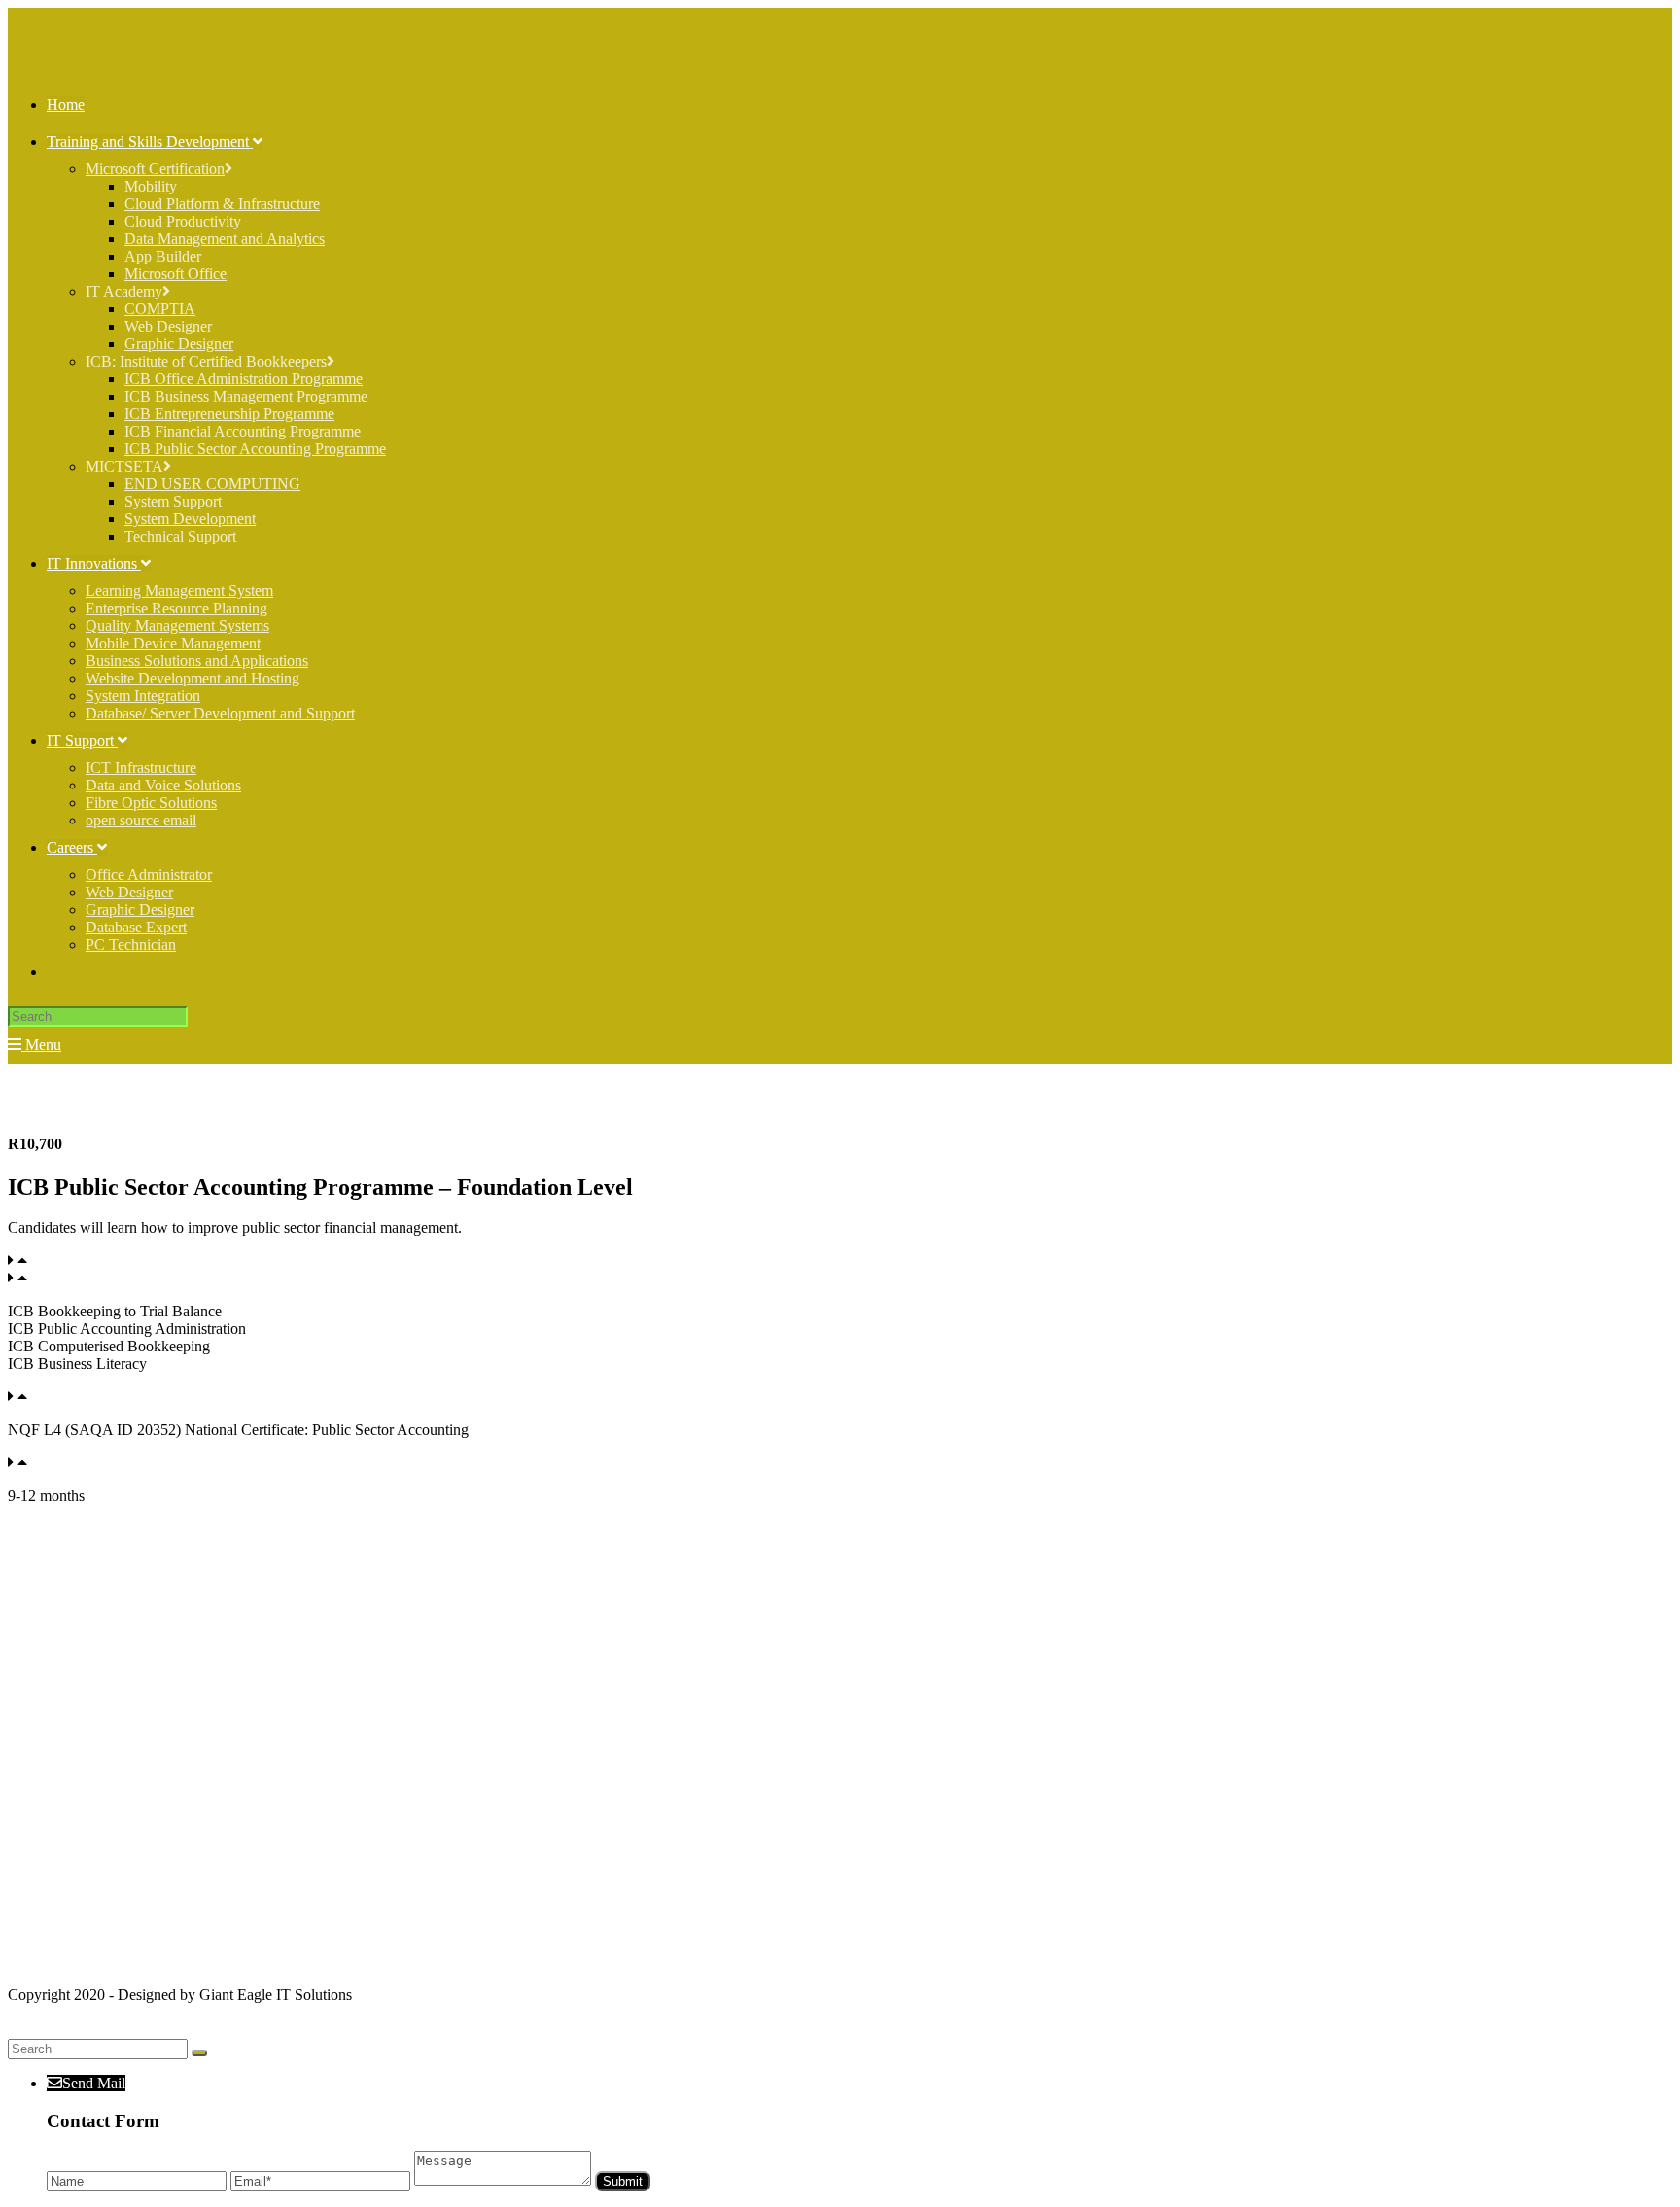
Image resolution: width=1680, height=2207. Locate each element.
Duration (58, 1463)
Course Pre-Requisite (96, 1261)
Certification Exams (92, 1397)
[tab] (840, 1261)
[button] (45, 1529)
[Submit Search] (199, 2053)
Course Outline (78, 1278)
